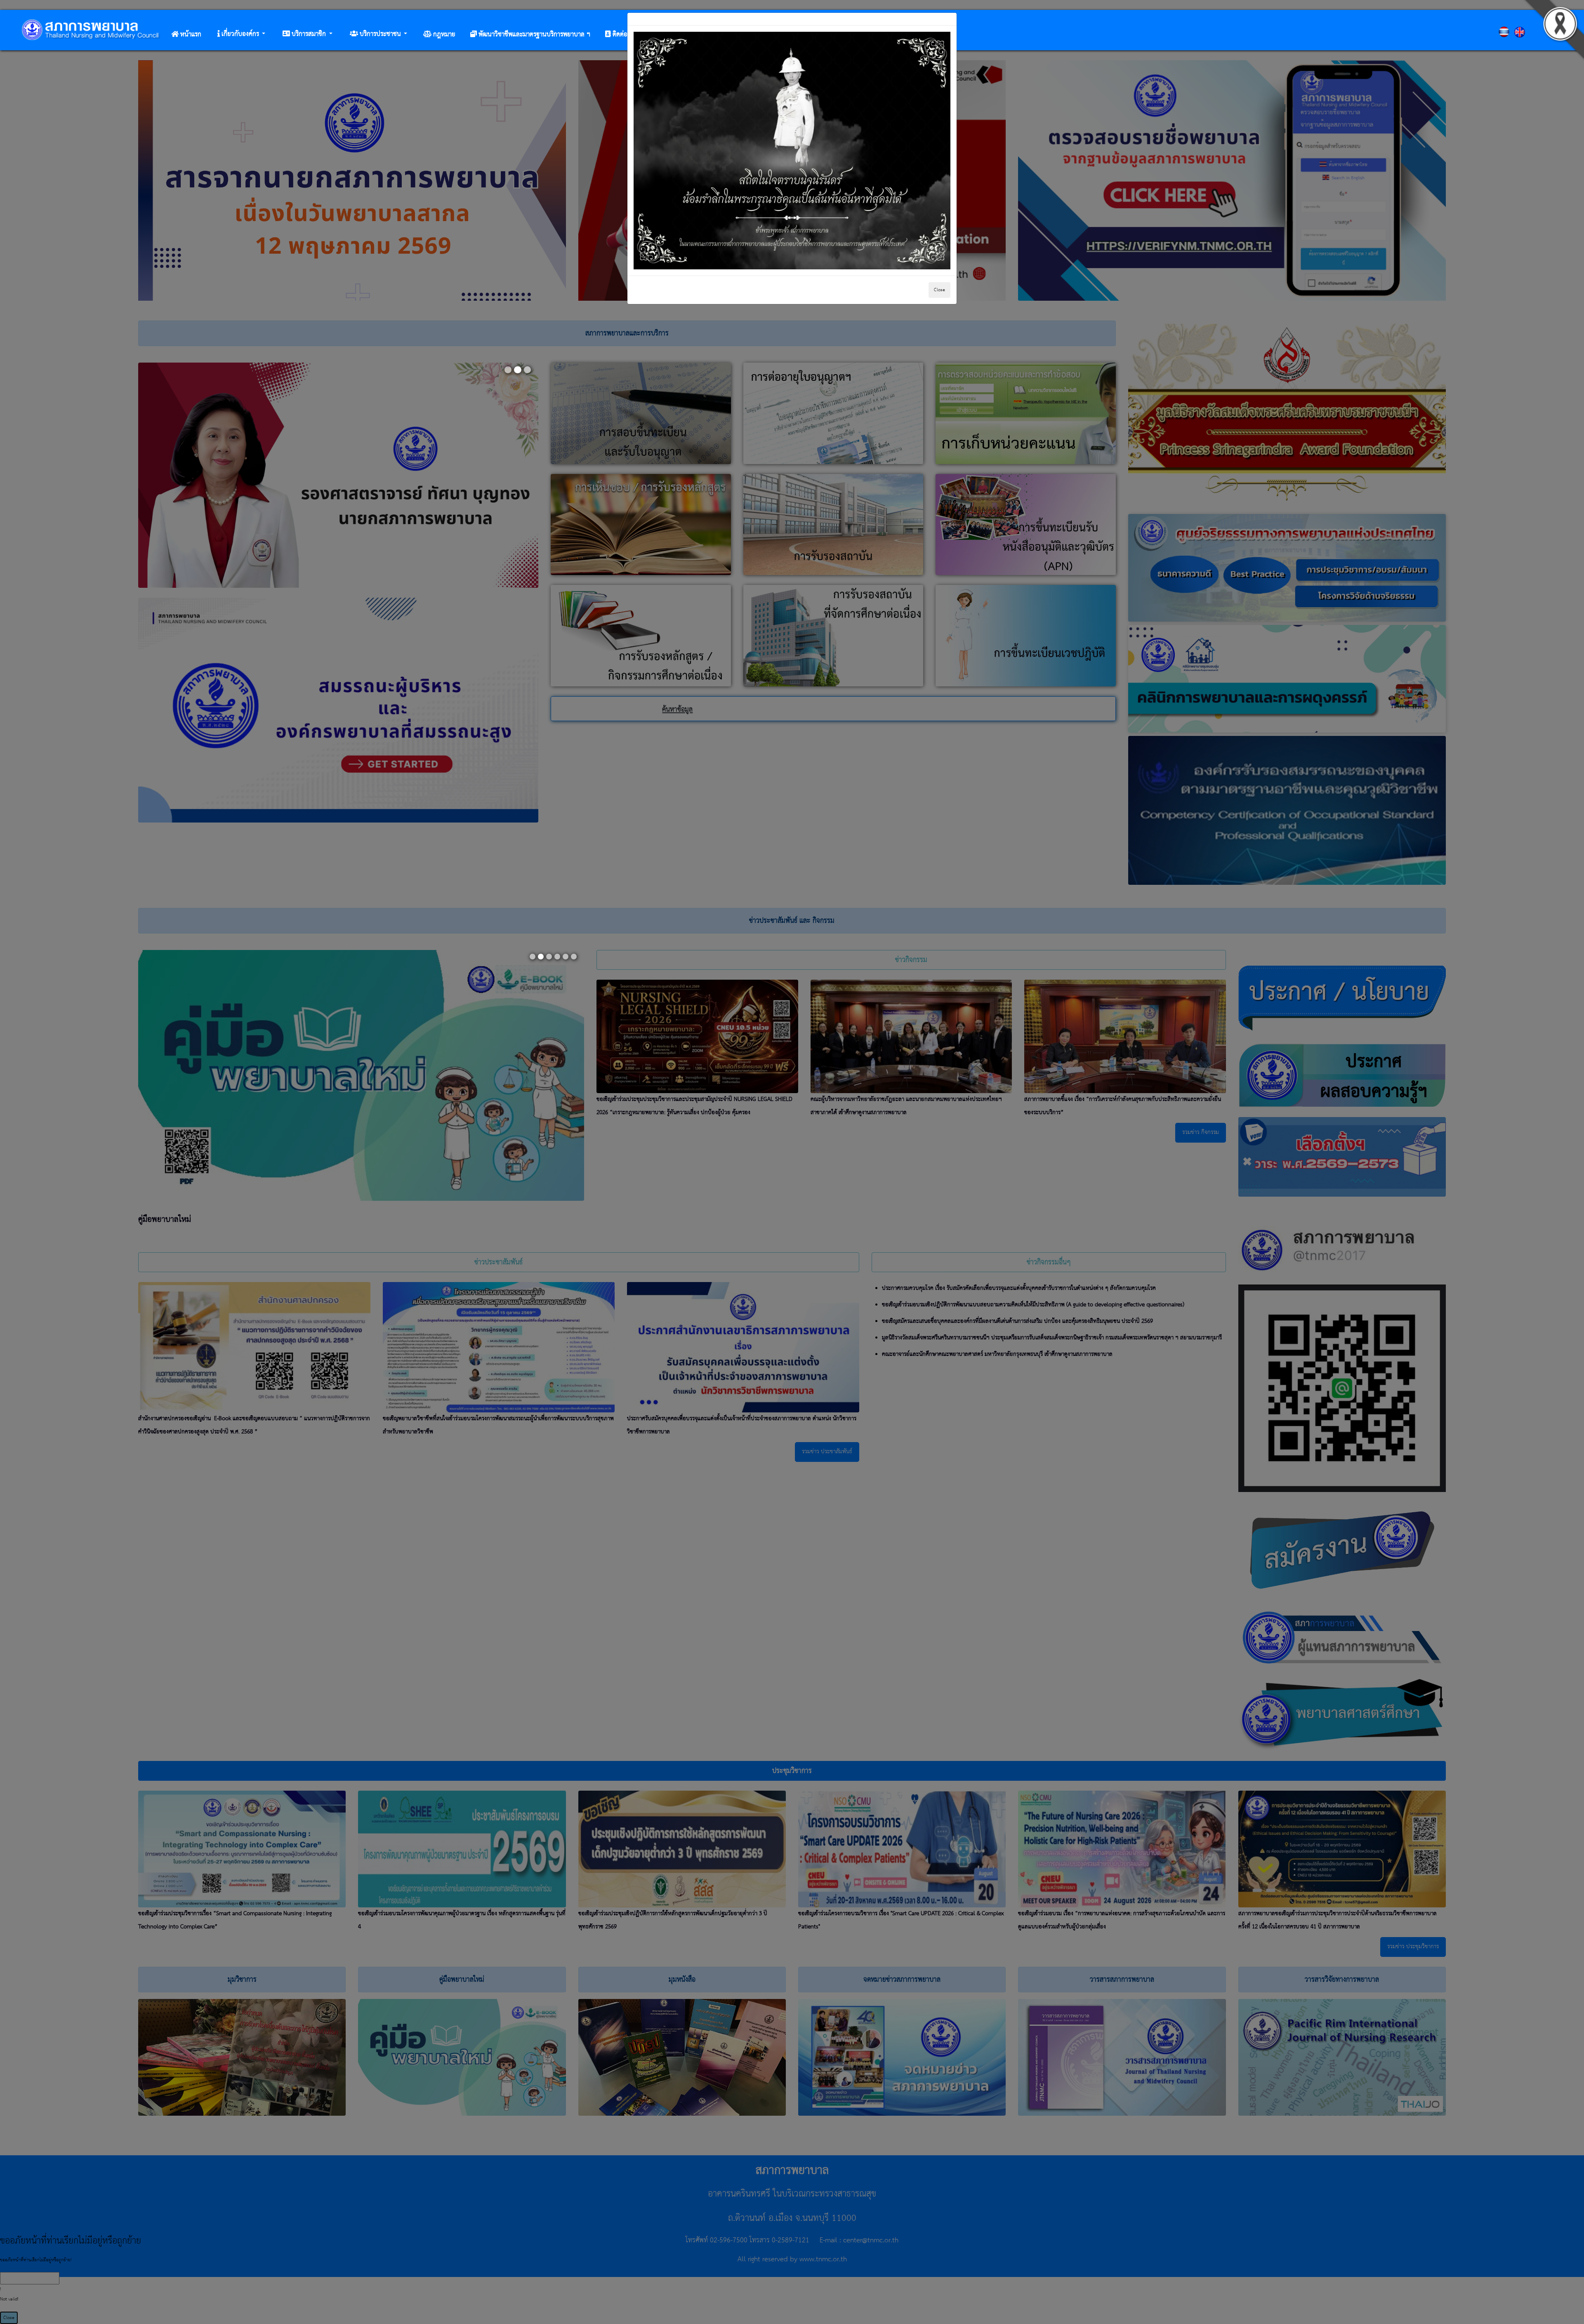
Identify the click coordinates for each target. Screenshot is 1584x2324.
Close (939, 290)
